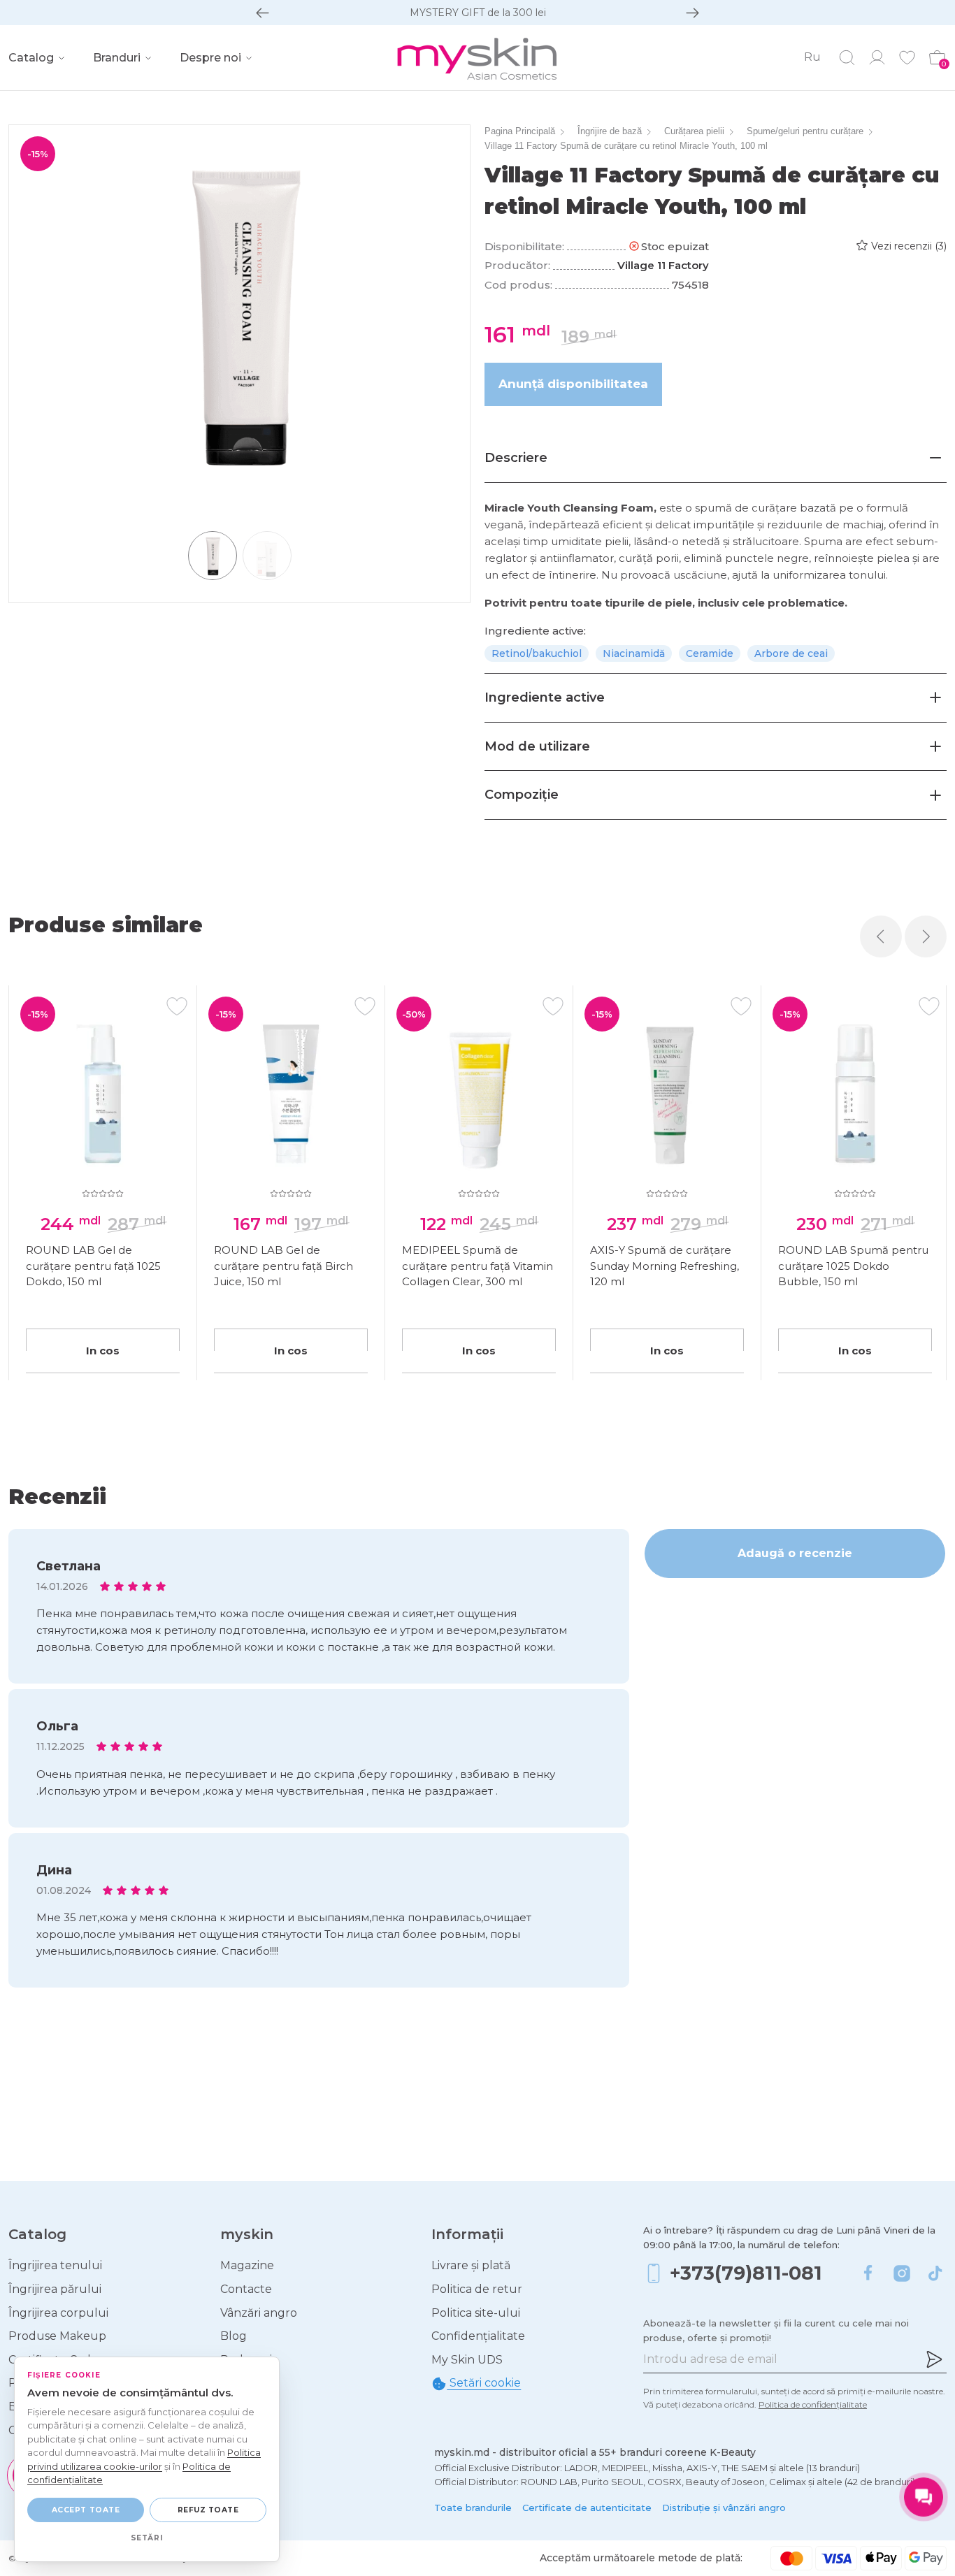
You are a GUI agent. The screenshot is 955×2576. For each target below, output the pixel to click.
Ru (812, 57)
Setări (147, 2538)
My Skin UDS (467, 2360)
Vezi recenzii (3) (909, 246)
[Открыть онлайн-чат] (924, 2497)
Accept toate (86, 2510)
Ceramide (710, 653)
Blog (234, 2336)
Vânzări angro (259, 2313)
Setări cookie (484, 2383)
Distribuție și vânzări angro (724, 2508)
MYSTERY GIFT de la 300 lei (478, 13)
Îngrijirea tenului (55, 2265)
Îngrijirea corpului (58, 2313)
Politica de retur (477, 2289)
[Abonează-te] (934, 2359)
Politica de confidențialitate (813, 2404)
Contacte (246, 2289)
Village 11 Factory (663, 265)
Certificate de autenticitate (587, 2508)
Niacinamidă (634, 653)
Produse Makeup (57, 2336)
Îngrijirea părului (55, 2289)
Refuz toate (208, 2510)
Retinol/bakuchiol (537, 653)
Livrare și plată (471, 2265)
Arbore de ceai (791, 653)
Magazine (247, 2265)
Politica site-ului (476, 2313)
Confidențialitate (478, 2336)
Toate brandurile (473, 2508)
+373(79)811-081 (746, 2273)
